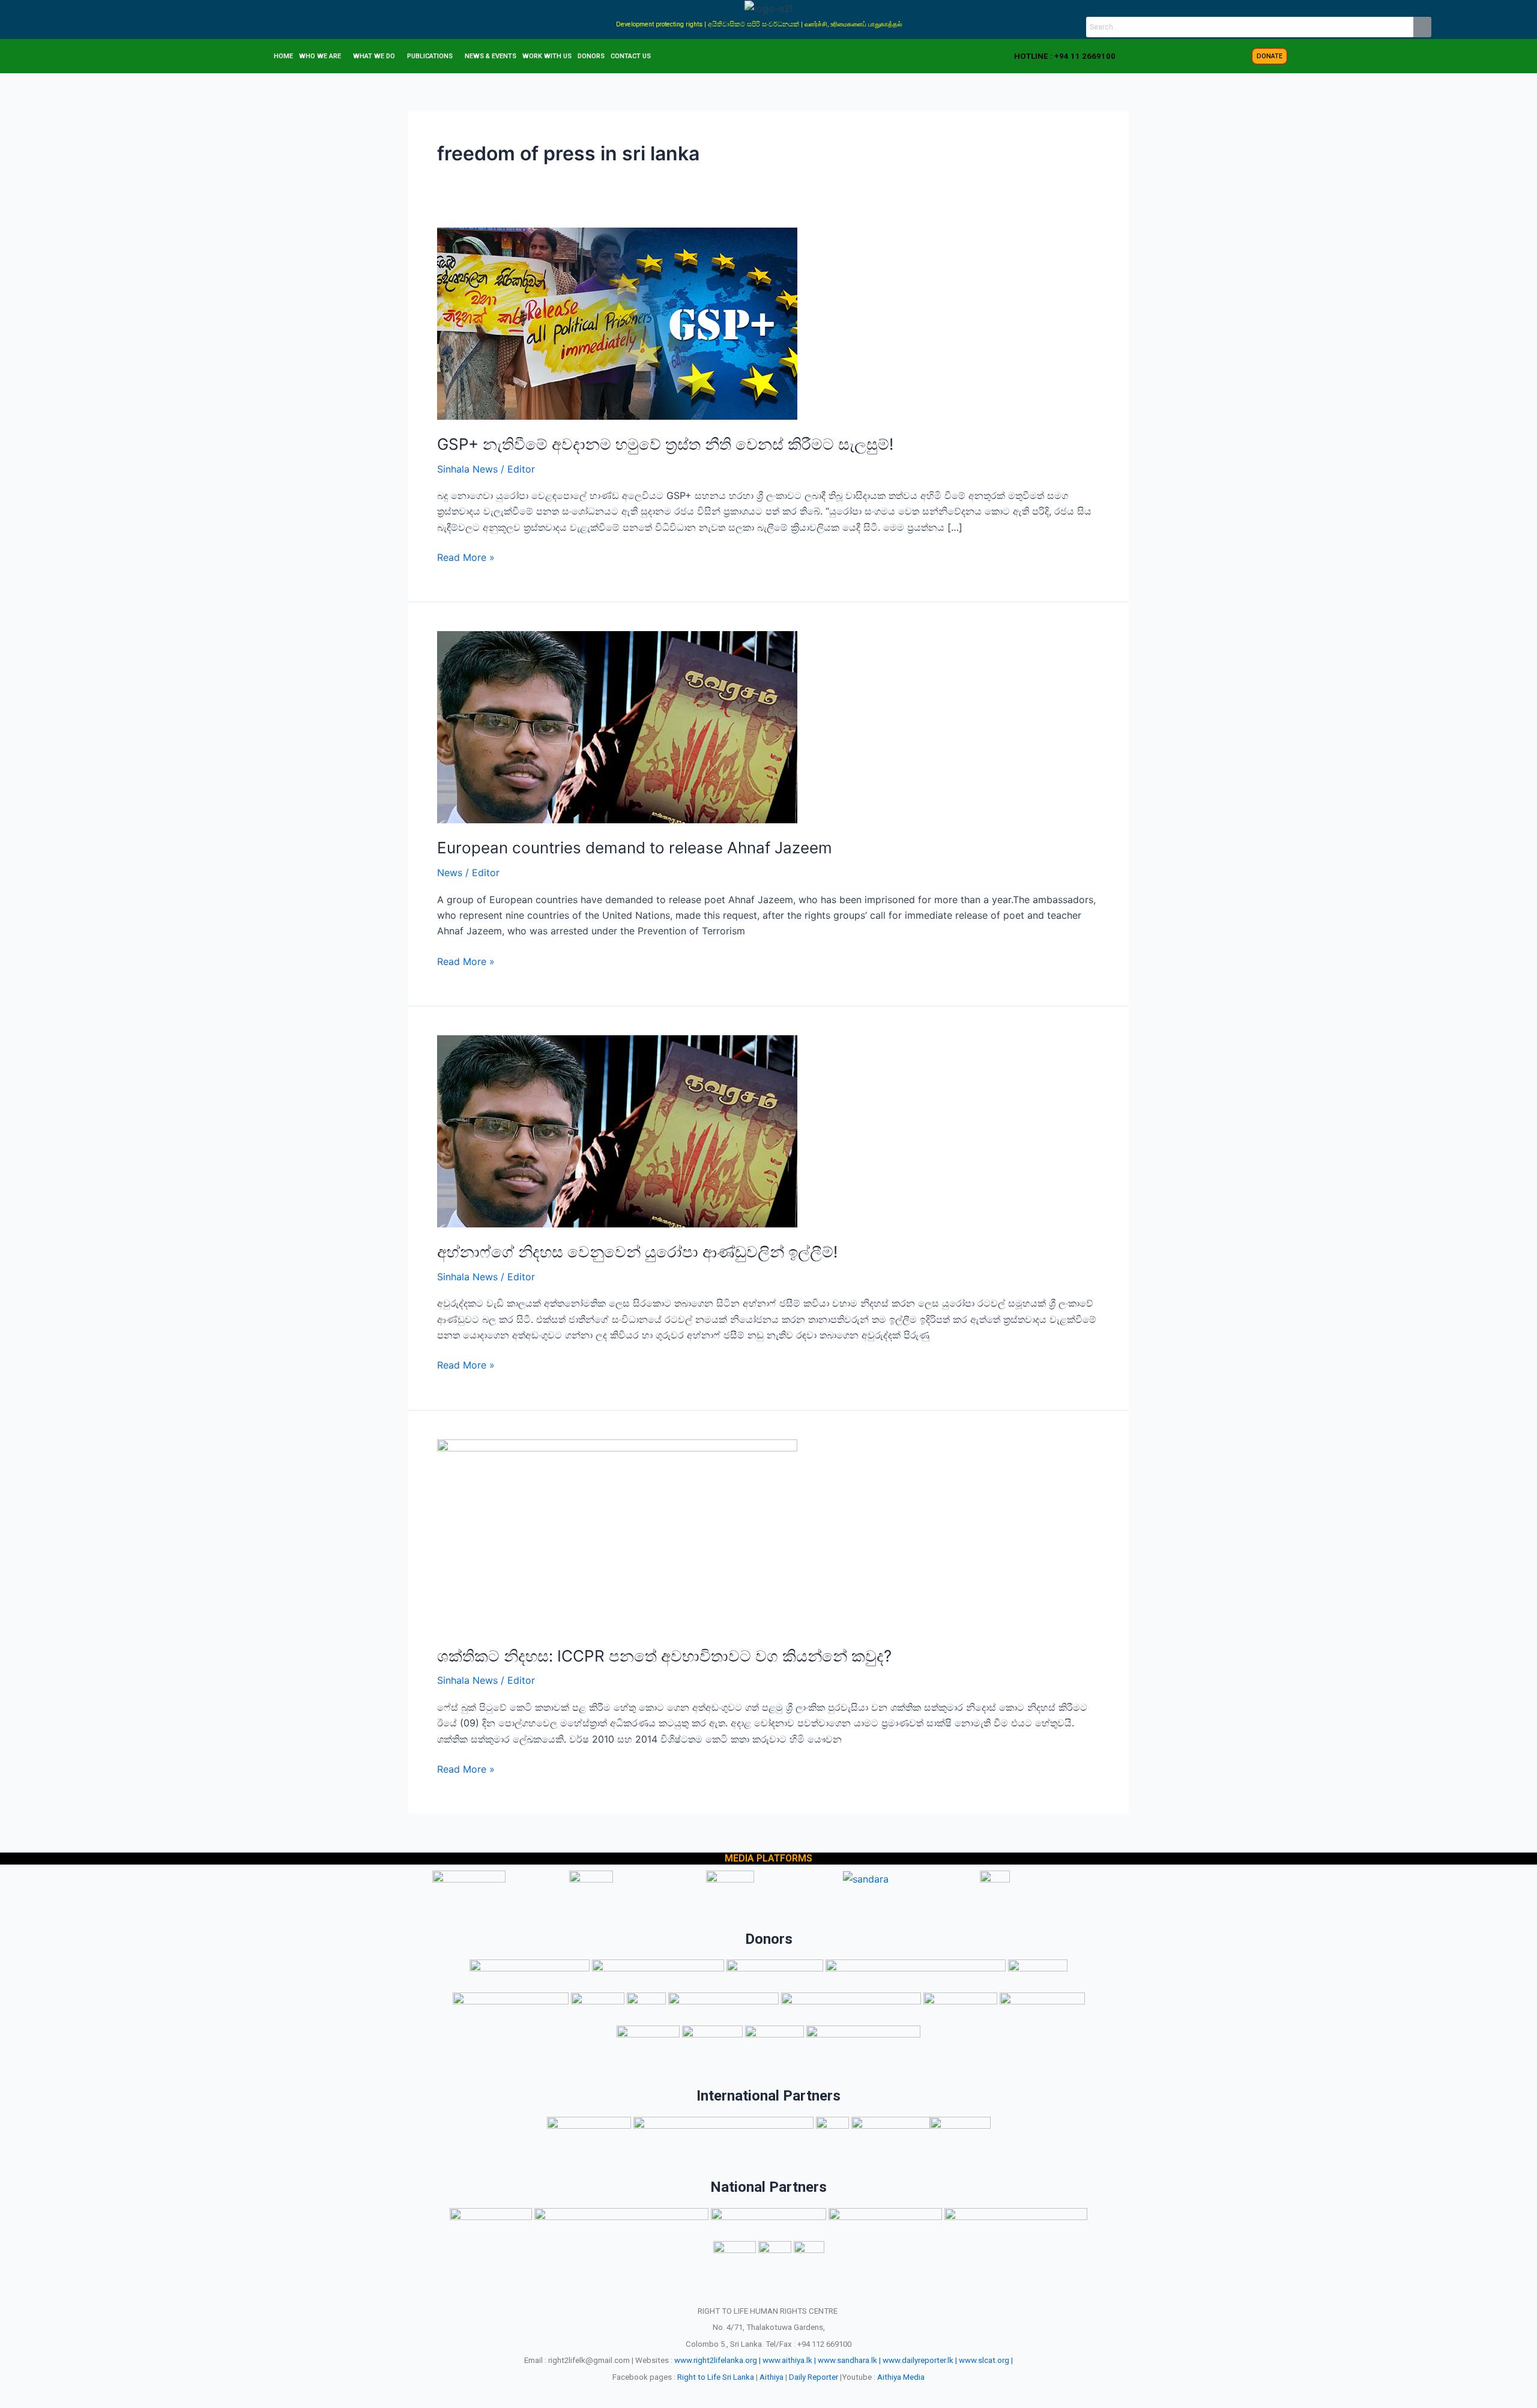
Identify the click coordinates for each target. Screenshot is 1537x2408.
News (450, 873)
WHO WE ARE (320, 56)
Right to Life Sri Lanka (716, 2377)
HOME (283, 56)
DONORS (591, 56)
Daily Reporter (814, 2377)
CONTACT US (631, 56)
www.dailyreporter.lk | (920, 2360)
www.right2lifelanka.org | (717, 2360)
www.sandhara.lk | (849, 2360)
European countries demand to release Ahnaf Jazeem (635, 848)
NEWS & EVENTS (491, 56)
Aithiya (772, 2377)
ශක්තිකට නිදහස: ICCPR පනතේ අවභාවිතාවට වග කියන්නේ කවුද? (664, 1656)
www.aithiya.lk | (789, 2360)
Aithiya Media (901, 2377)
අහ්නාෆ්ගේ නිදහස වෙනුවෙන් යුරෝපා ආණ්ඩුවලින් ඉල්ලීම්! (637, 1252)
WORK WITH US (547, 56)
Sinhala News (467, 469)
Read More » (466, 556)
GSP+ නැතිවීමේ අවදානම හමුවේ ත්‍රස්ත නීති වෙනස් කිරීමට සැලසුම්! (665, 444)
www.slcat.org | (986, 2360)
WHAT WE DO (374, 56)
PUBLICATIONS (430, 56)
